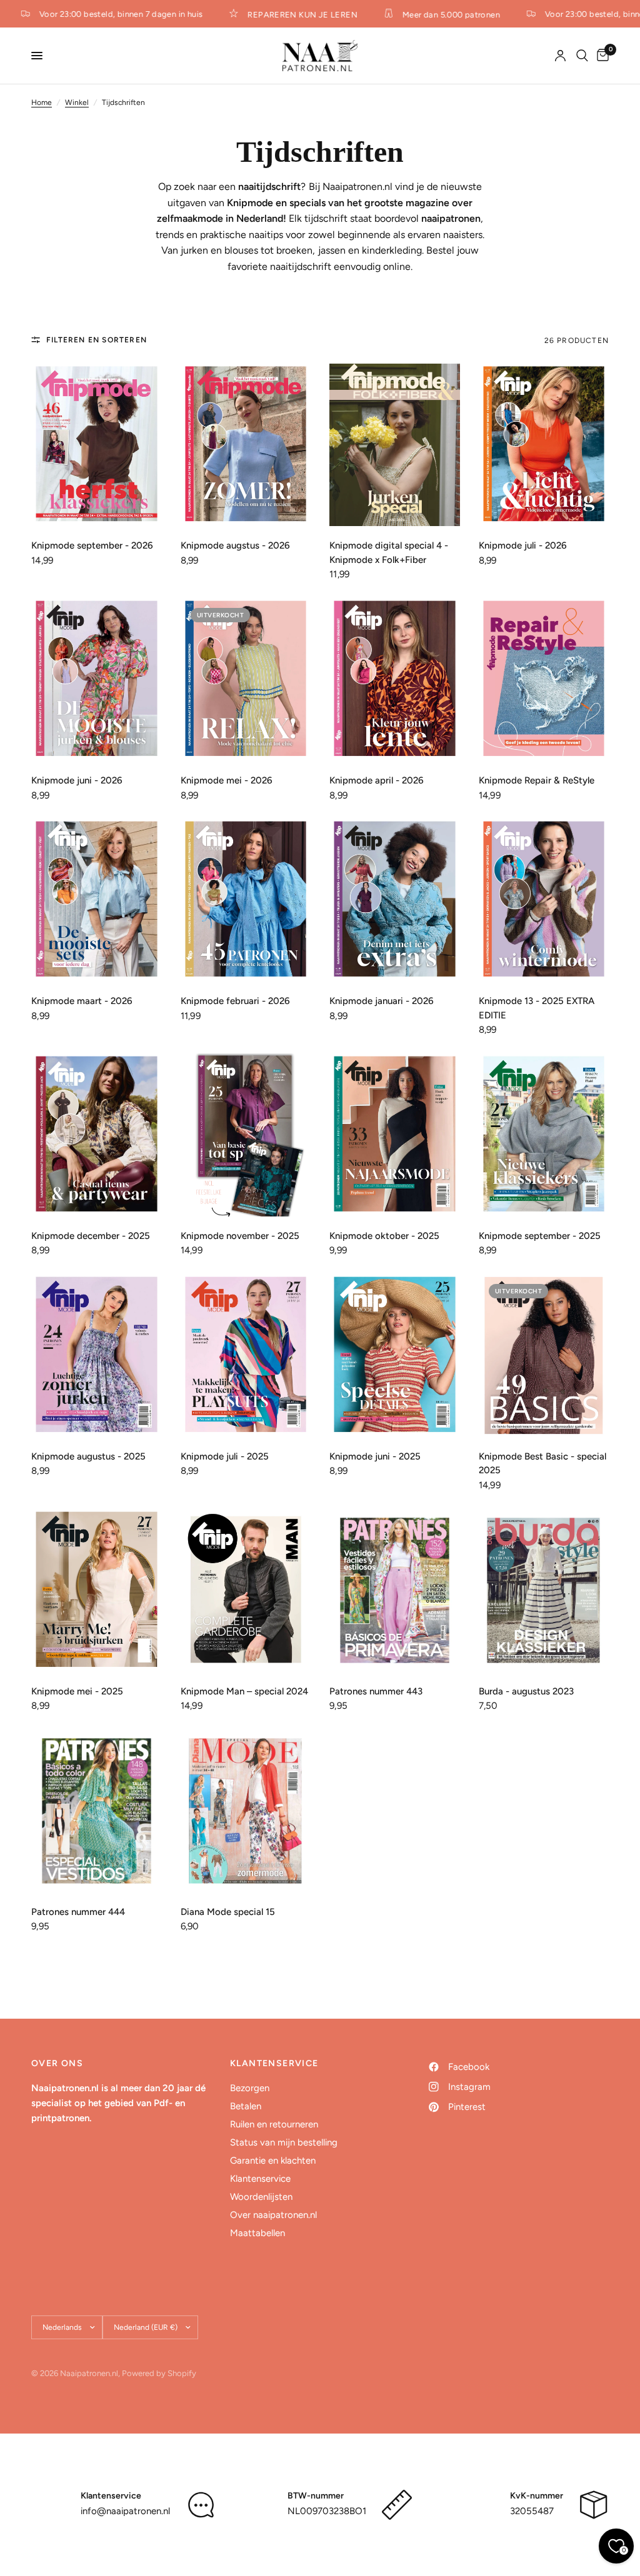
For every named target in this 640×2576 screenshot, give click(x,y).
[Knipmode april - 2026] (395, 679)
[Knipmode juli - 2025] (246, 1355)
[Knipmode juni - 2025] (395, 1355)
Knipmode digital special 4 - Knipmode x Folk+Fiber (389, 553)
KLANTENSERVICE (274, 2064)
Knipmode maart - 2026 (82, 1001)
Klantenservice (260, 2179)
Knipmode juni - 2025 (375, 1456)
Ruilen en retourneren (274, 2124)
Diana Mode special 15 (228, 1912)
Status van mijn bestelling (284, 2142)
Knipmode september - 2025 (540, 1236)
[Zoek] (582, 56)
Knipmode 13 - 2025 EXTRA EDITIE (537, 1008)
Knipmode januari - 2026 (382, 1001)
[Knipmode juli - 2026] (544, 445)
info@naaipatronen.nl (125, 2511)
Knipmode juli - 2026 (523, 545)
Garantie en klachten (273, 2161)
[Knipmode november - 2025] (246, 1135)
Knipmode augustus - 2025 (88, 1456)
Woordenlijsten (261, 2197)
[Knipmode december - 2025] (97, 1135)
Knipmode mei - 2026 (227, 780)
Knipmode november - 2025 (240, 1236)
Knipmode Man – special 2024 (244, 1691)
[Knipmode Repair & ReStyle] (544, 679)
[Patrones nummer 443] (395, 1590)
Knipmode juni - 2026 (77, 780)
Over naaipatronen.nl (273, 2215)
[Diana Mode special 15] (246, 1811)
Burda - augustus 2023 (526, 1691)
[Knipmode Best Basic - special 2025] (544, 1355)
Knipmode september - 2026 (92, 545)
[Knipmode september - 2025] (544, 1135)
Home (42, 102)
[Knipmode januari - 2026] (395, 901)
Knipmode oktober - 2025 (384, 1236)
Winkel (77, 102)
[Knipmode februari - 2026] (246, 901)
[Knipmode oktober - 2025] (395, 1135)
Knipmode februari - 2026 (235, 1001)
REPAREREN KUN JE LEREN (287, 14)
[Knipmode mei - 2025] (97, 1590)
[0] (601, 56)
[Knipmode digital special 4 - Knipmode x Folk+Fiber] (395, 445)
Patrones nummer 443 (376, 1691)
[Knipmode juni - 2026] (97, 679)
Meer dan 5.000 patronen (436, 14)
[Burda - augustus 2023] (544, 1590)
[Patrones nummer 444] (97, 1811)
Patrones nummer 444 (78, 1912)
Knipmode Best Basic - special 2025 (542, 1464)
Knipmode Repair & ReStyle (537, 780)
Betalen (246, 2106)
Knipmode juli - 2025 (225, 1456)
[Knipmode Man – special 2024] (246, 1590)
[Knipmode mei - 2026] (246, 679)
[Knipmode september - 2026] (97, 445)
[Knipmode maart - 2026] (97, 901)
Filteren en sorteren (97, 340)
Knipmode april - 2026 (377, 780)
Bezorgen (250, 2088)
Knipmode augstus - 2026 (235, 545)
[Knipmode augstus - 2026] (246, 445)
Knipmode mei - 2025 (77, 1691)
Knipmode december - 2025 (91, 1236)
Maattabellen (257, 2233)
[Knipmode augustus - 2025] (97, 1355)
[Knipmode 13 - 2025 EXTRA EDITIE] (544, 901)
